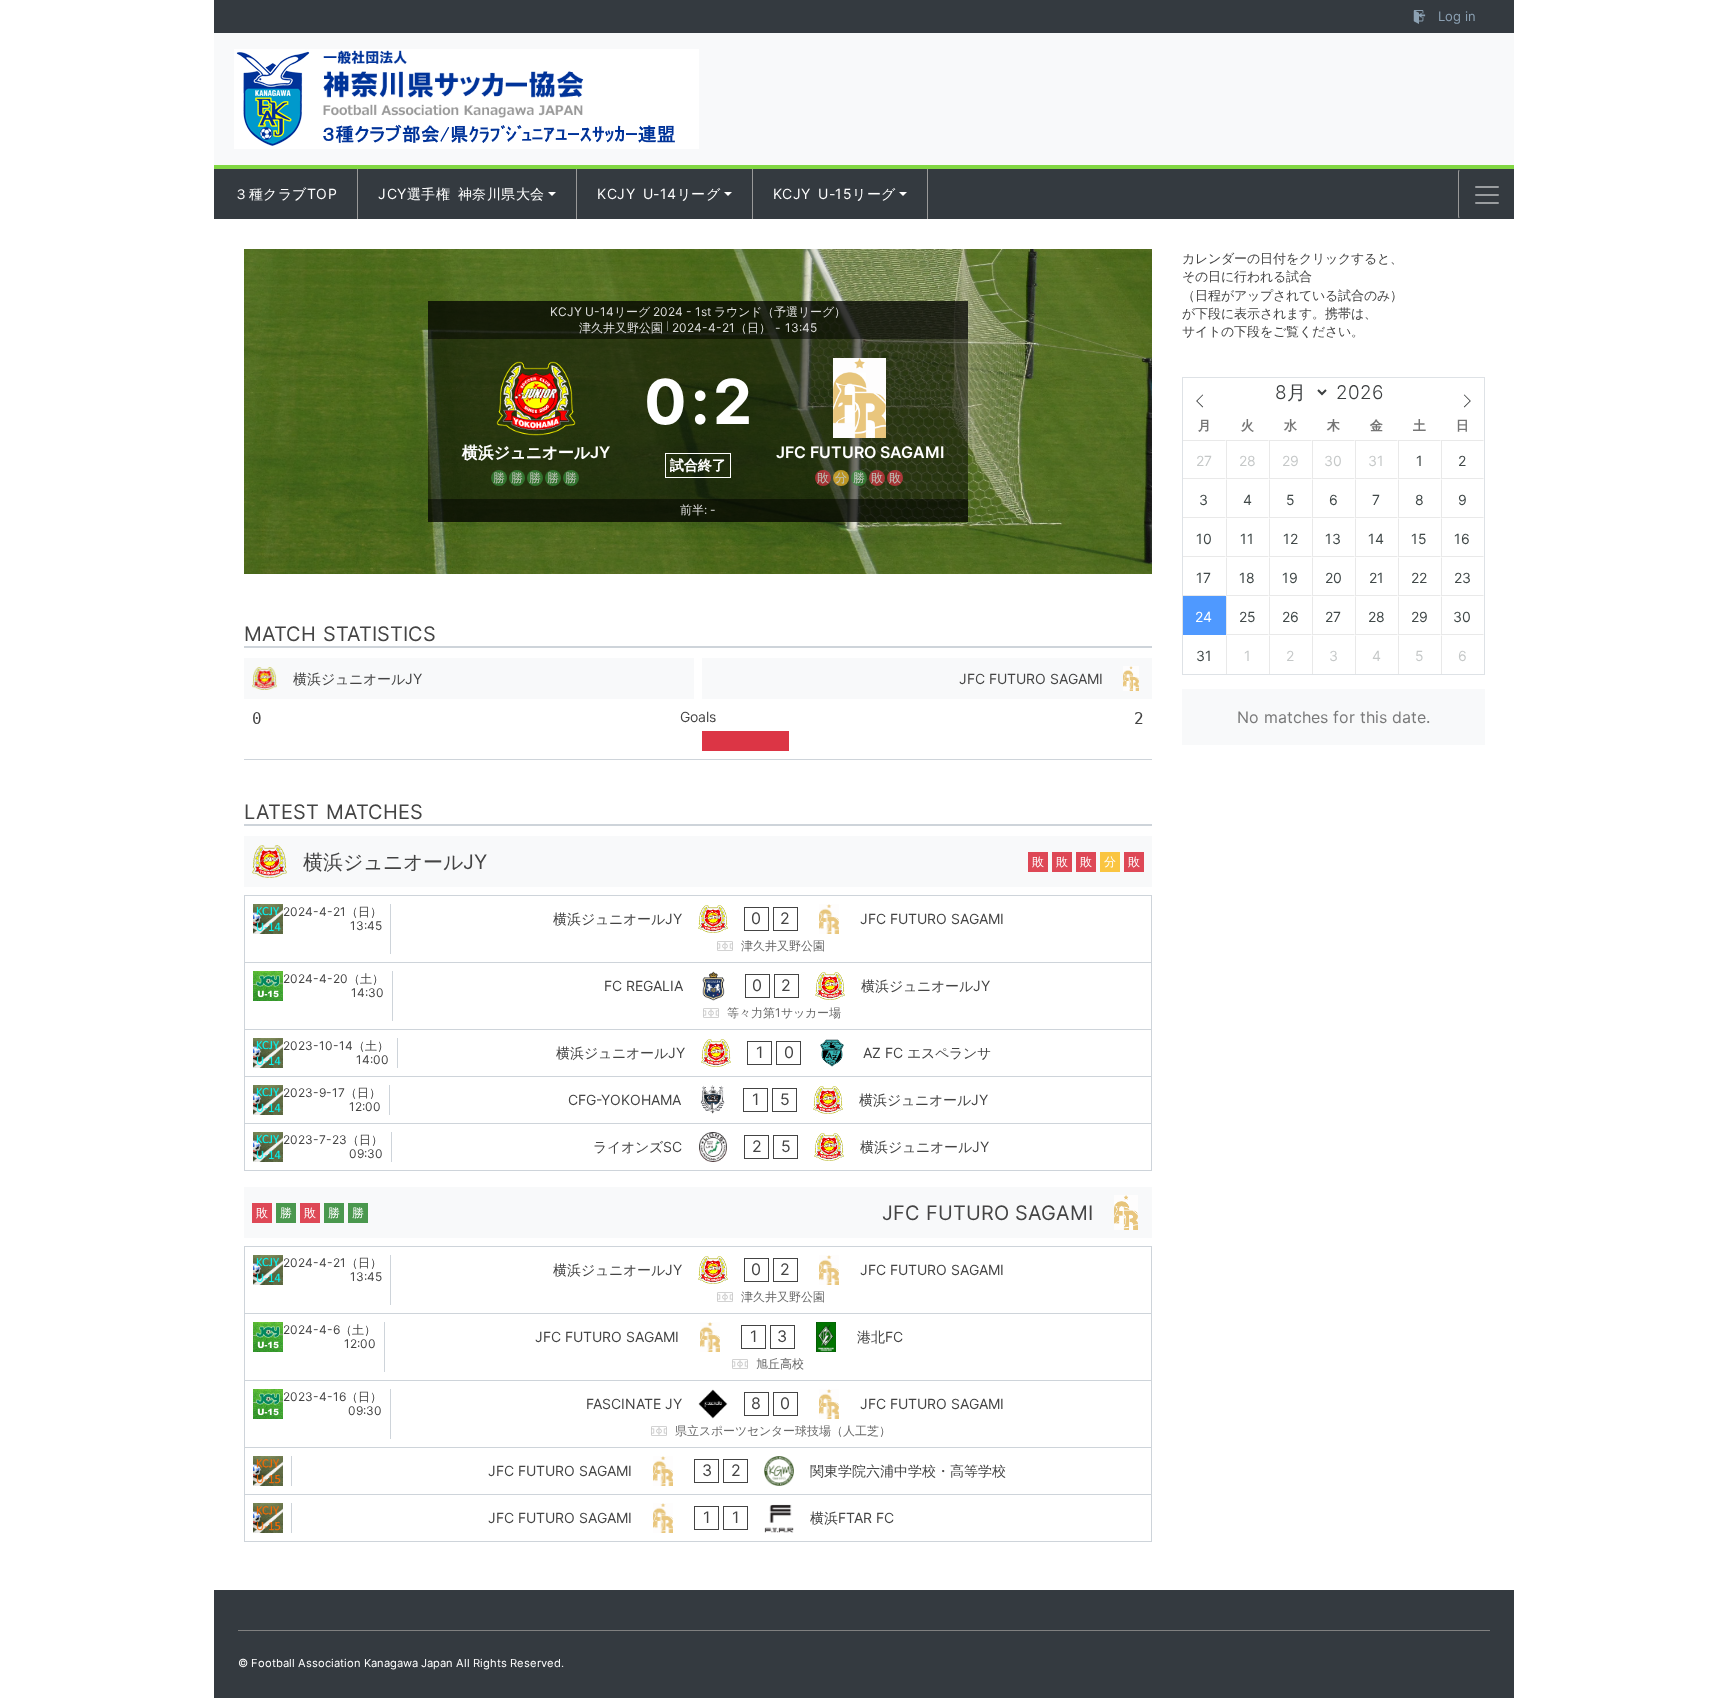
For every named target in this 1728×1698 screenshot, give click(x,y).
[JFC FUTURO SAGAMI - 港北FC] (698, 1347)
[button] (1487, 195)
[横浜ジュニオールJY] (536, 419)
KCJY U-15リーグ (834, 193)
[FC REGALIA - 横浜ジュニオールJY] (698, 996)
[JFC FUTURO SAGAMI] (860, 419)
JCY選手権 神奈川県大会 (461, 193)
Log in (1455, 16)
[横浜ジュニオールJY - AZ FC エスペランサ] (698, 1053)
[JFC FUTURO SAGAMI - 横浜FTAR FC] (698, 1518)
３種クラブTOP (285, 193)
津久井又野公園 (621, 327)
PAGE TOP (1670, 1629)
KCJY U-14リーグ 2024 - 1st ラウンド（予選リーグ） (698, 311)
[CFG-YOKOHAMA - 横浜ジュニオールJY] (698, 1100)
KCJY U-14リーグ (658, 193)
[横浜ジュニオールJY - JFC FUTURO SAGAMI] (698, 929)
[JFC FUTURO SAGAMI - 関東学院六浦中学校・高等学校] (698, 1471)
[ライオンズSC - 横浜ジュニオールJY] (698, 1147)
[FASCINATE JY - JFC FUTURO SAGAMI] (698, 1414)
